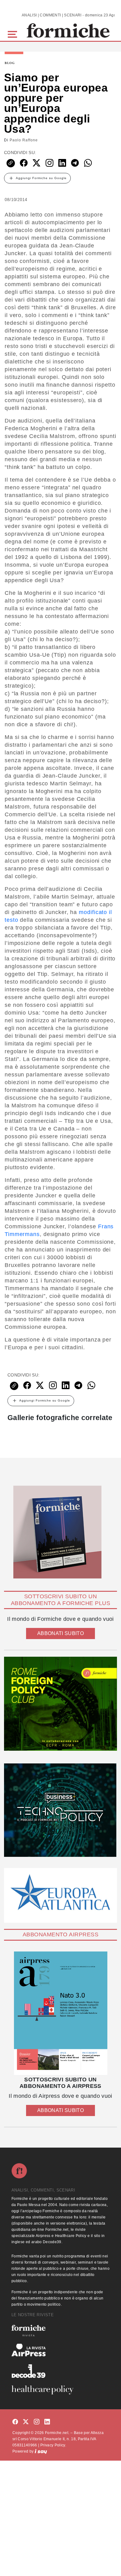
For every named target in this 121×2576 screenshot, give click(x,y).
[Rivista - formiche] (60, 2331)
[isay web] (41, 2451)
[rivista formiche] (60, 2013)
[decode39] (60, 2371)
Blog (10, 63)
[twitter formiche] (26, 2422)
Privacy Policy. (53, 2445)
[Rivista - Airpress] (60, 2350)
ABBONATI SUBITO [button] (60, 1633)
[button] (13, 34)
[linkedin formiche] (47, 2422)
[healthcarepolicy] (60, 2390)
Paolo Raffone (24, 140)
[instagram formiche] (37, 2422)
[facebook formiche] (15, 2422)
